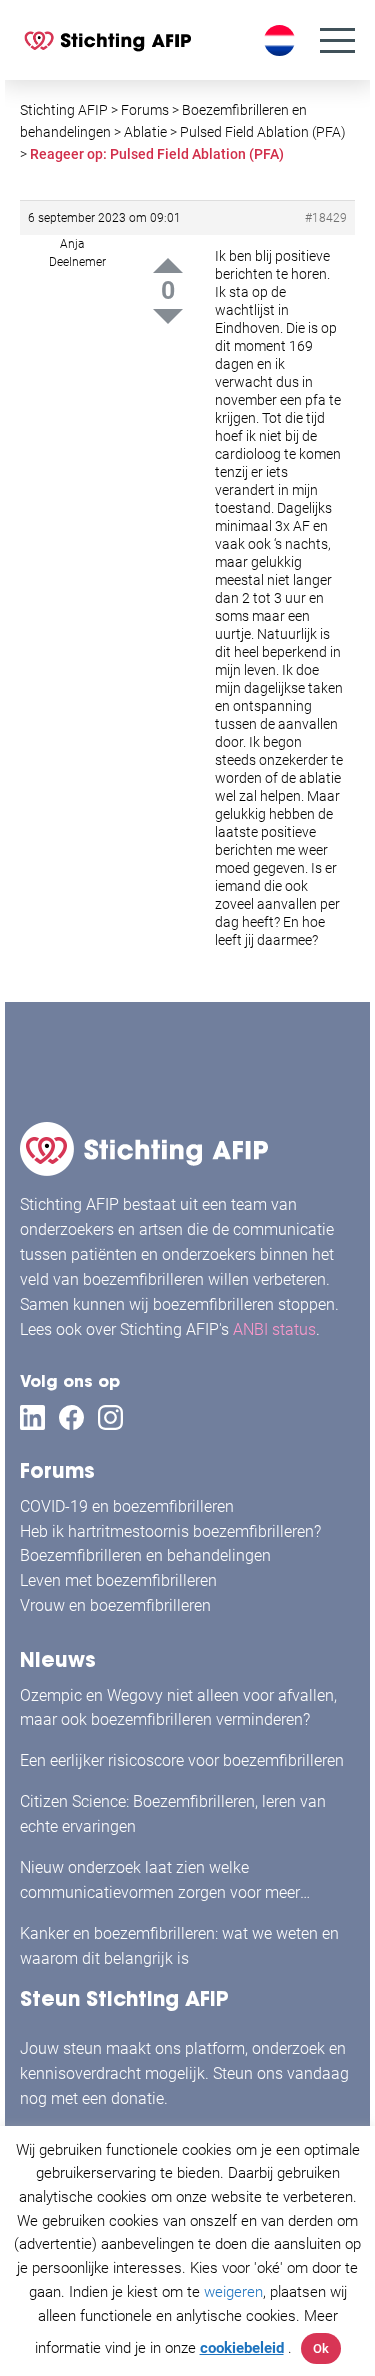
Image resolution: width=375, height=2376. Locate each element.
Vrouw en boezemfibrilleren (115, 1605)
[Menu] (337, 40)
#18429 (326, 218)
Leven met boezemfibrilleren (118, 1580)
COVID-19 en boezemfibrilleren (127, 1506)
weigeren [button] (233, 2292)
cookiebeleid (242, 2348)
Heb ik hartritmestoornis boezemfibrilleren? (170, 1531)
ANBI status (274, 1329)
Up (168, 265)
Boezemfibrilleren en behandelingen (145, 1555)
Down (168, 316)
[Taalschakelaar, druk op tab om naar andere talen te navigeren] (282, 40)
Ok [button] (321, 2348)
